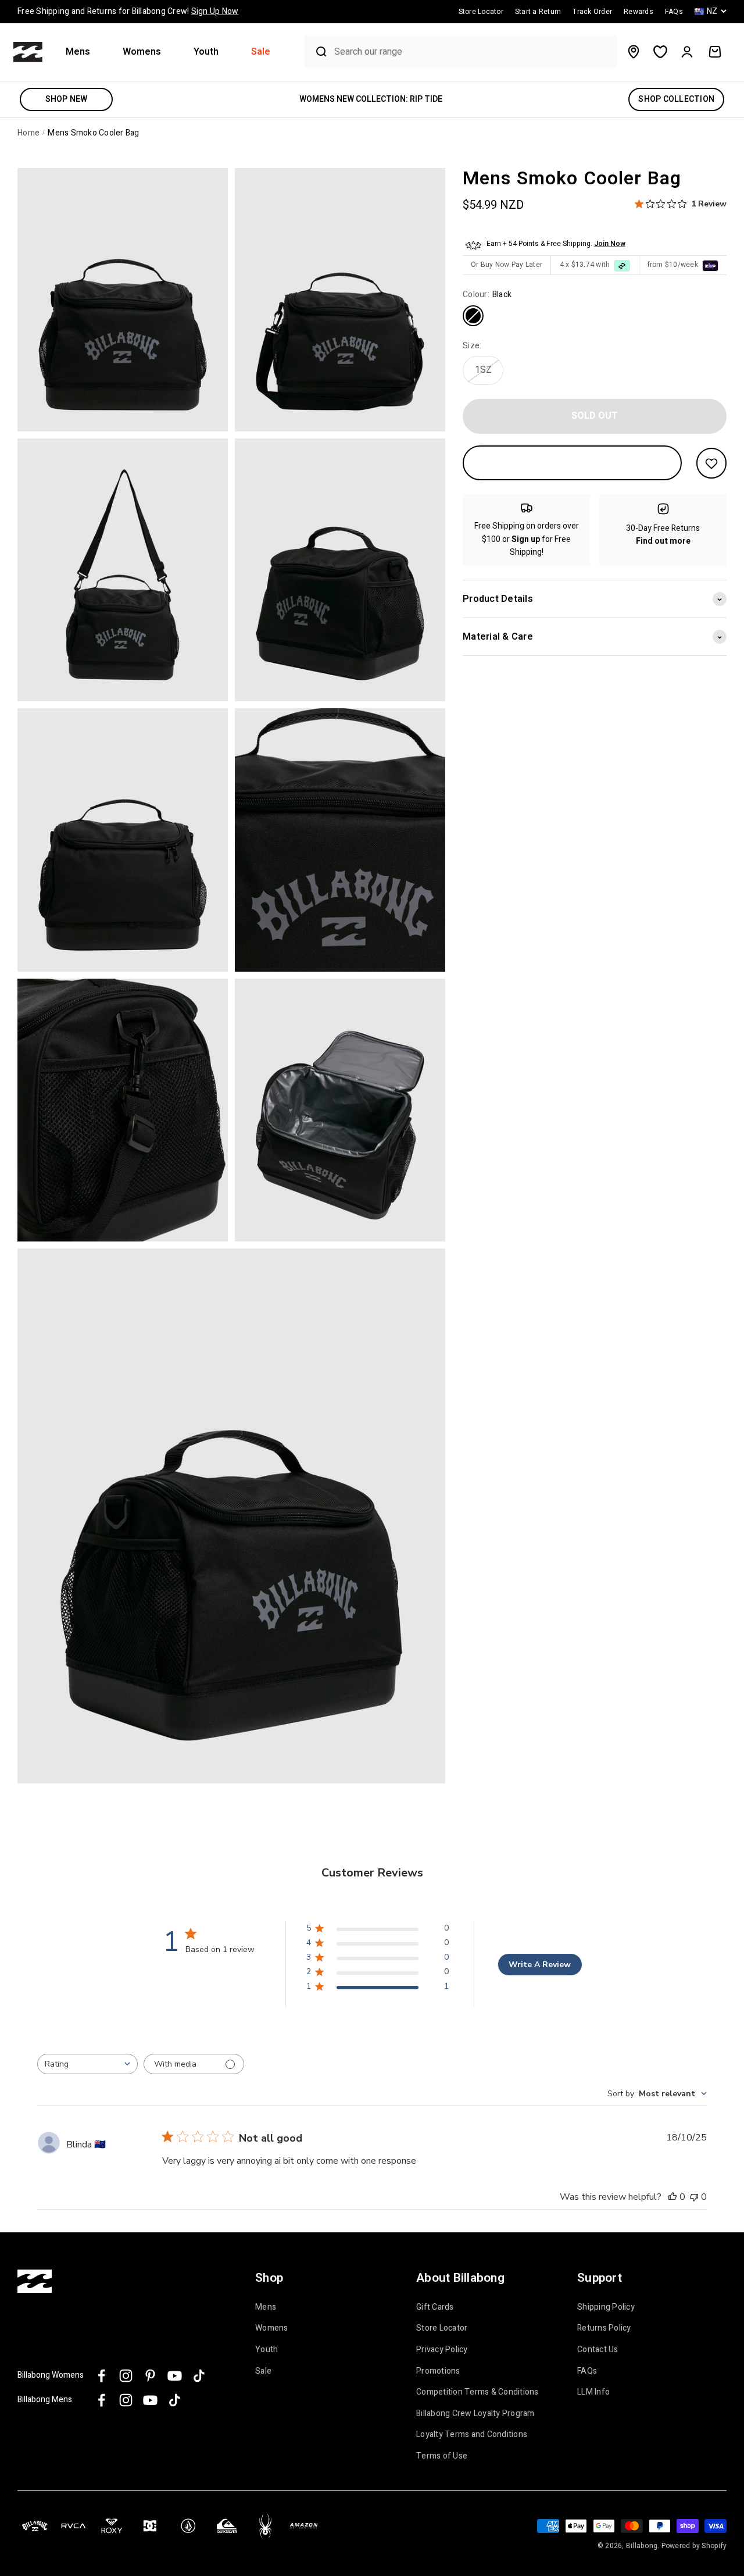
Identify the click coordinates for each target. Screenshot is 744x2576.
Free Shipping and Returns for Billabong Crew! (128, 11)
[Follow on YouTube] (175, 2376)
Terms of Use (442, 2456)
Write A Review (540, 1965)
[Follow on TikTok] (199, 2376)
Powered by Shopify (694, 2546)
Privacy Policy (442, 2350)
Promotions (438, 2371)
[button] (83, 52)
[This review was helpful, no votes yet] (673, 2197)
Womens (142, 52)
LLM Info (593, 2392)
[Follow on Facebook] (101, 2376)
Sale (261, 52)
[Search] (317, 52)
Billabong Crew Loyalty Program (475, 2414)
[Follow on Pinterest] (150, 2376)
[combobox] (473, 52)
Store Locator (442, 2328)
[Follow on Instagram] (126, 2376)
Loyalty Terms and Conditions (472, 2435)
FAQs (587, 2371)
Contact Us (598, 2350)
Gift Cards (435, 2307)
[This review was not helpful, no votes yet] (694, 2197)
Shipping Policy (606, 2307)
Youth (206, 52)
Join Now (610, 244)
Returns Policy (604, 2328)
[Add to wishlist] (711, 463)
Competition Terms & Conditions (477, 2392)
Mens (78, 52)
